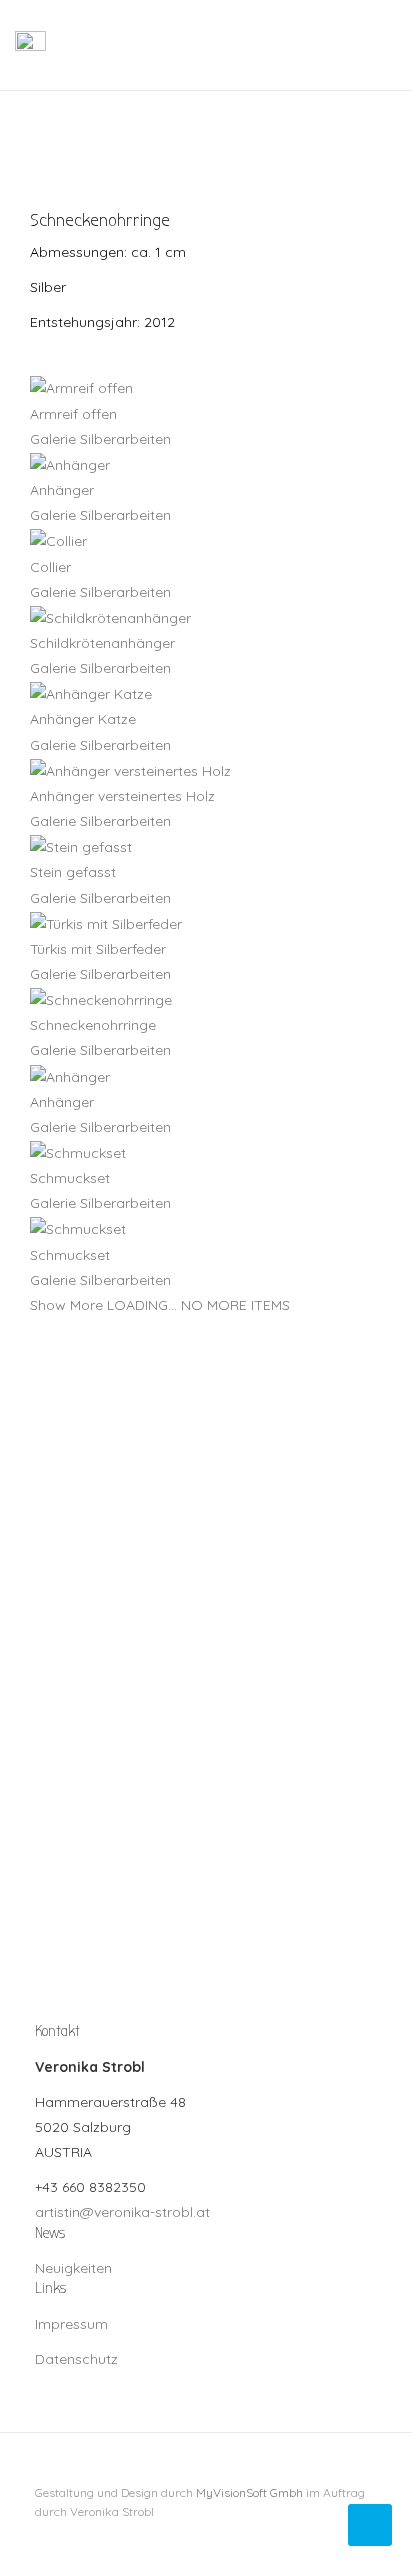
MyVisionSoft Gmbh (249, 2492)
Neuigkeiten (73, 2268)
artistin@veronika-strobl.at (122, 2212)
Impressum (71, 2324)
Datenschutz (76, 2359)
